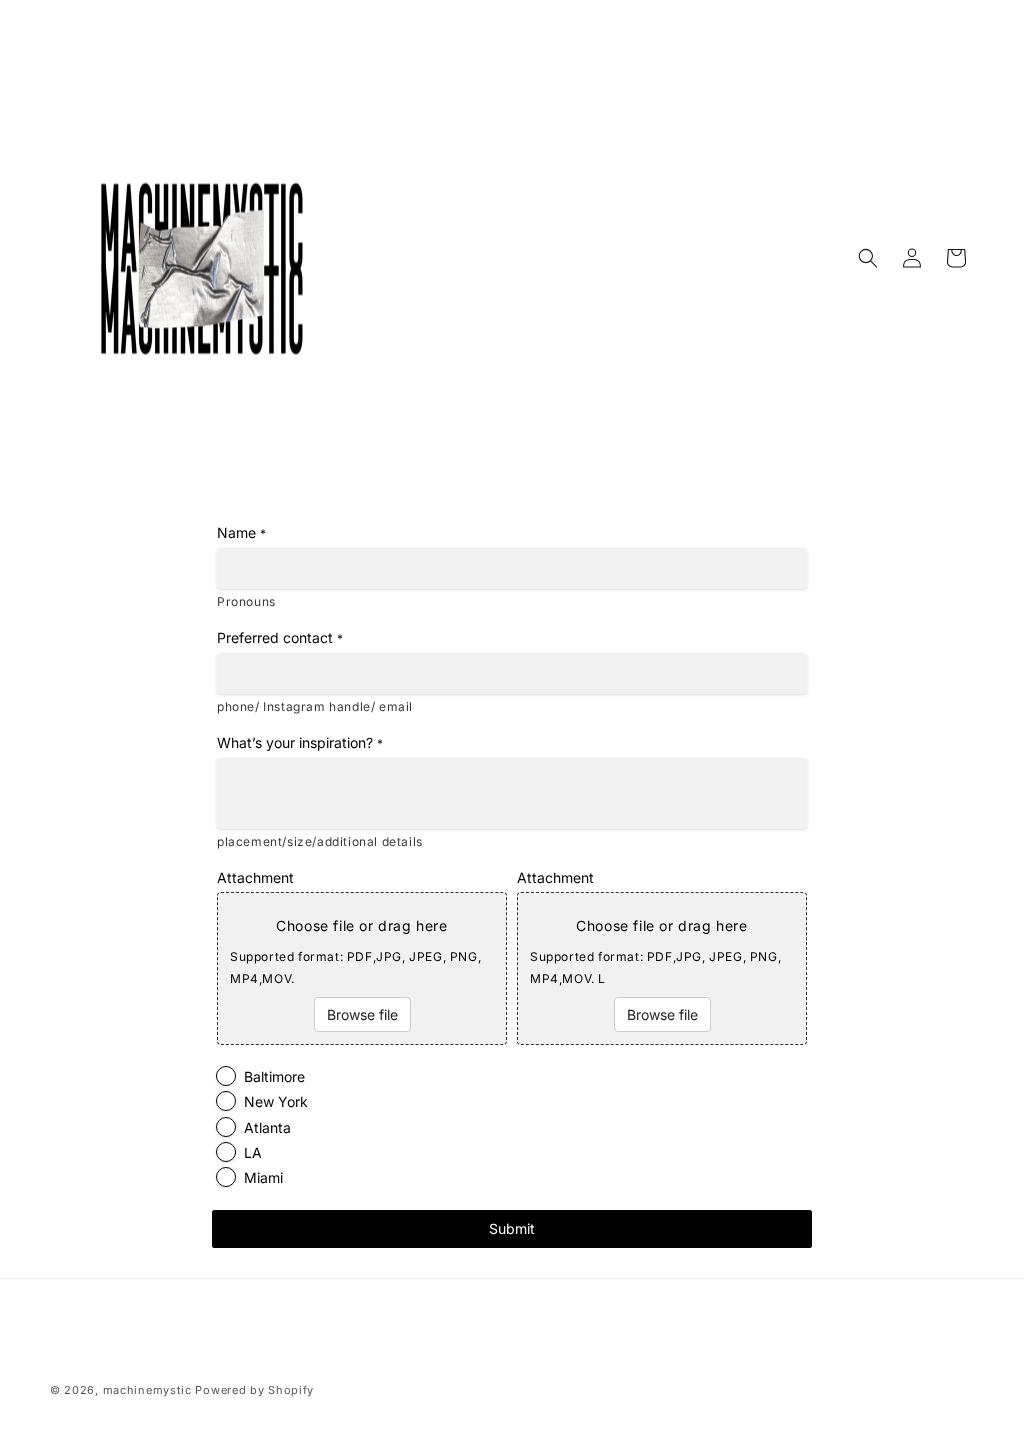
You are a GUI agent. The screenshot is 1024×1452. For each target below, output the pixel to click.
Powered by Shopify (254, 1390)
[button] (868, 258)
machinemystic (147, 1390)
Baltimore (274, 1076)
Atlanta (267, 1127)
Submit (512, 1228)
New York (276, 1101)
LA (253, 1152)
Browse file (362, 1014)
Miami (263, 1177)
